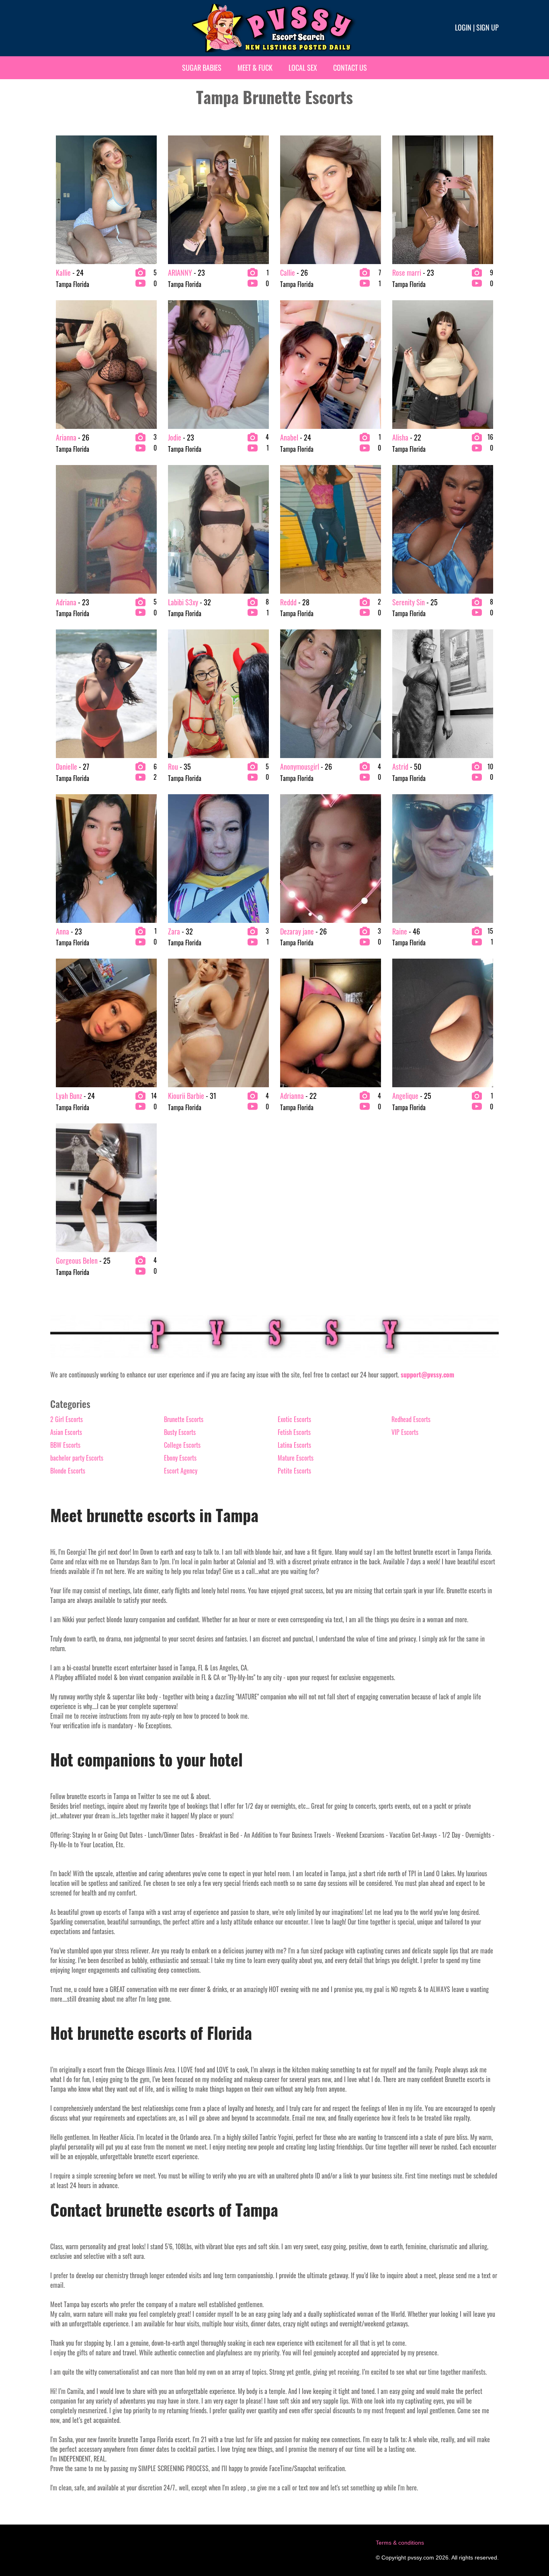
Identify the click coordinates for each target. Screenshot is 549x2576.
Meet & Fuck (255, 68)
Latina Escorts (294, 1445)
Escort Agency (181, 1471)
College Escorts (182, 1445)
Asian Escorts (66, 1432)
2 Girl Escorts (67, 1419)
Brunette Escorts (184, 1419)
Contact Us (350, 68)
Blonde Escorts (68, 1471)
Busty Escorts (180, 1432)
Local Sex (303, 68)
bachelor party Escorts (77, 1458)
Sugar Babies (202, 68)
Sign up (488, 27)
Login (463, 27)
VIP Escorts (405, 1432)
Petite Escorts (294, 1471)
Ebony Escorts (180, 1458)
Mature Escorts (296, 1458)
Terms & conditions (400, 2543)
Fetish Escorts (294, 1432)
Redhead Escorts (411, 1419)
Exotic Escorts (294, 1419)
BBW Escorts (65, 1445)
